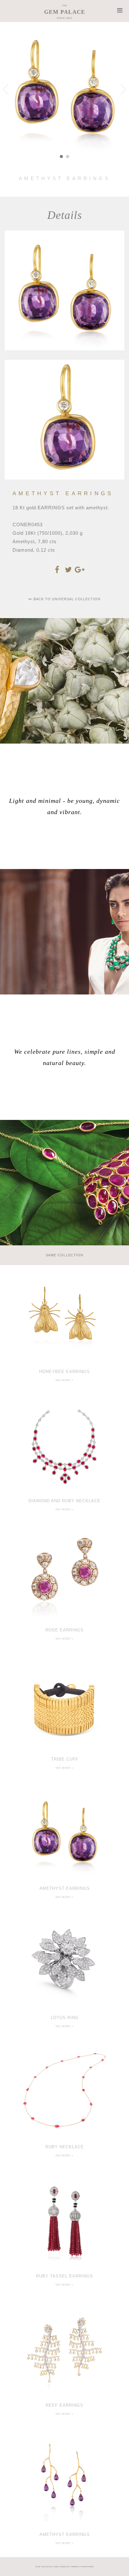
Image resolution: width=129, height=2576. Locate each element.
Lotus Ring (65, 2018)
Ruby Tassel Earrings (64, 2276)
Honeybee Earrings (64, 1372)
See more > (64, 1380)
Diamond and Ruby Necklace (64, 1501)
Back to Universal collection (66, 599)
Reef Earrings (64, 2405)
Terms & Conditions (82, 2567)
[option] (64, 1330)
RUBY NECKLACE (65, 2147)
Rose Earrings (64, 1630)
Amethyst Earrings (65, 1888)
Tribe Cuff (65, 1759)
